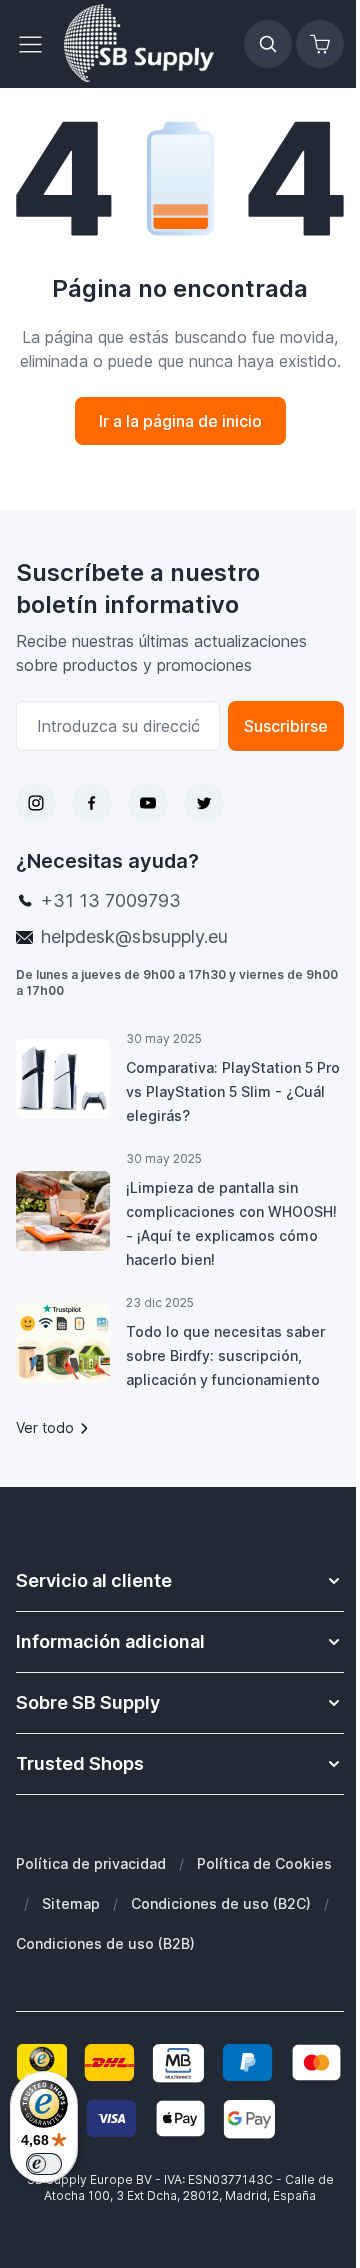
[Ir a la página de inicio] (139, 44)
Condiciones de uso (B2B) (105, 1943)
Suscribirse (286, 726)
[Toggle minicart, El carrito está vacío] (320, 44)
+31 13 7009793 (111, 900)
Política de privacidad (91, 1863)
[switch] (44, 2164)
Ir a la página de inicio (180, 421)
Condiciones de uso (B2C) (221, 1903)
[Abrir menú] (36, 44)
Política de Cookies (264, 1863)
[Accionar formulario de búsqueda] (268, 44)
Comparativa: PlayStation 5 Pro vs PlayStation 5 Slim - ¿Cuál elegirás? (233, 1091)
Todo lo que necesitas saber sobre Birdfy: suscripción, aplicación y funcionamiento (225, 1355)
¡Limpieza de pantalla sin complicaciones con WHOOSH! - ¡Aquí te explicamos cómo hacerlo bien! (231, 1223)
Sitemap (71, 1903)
